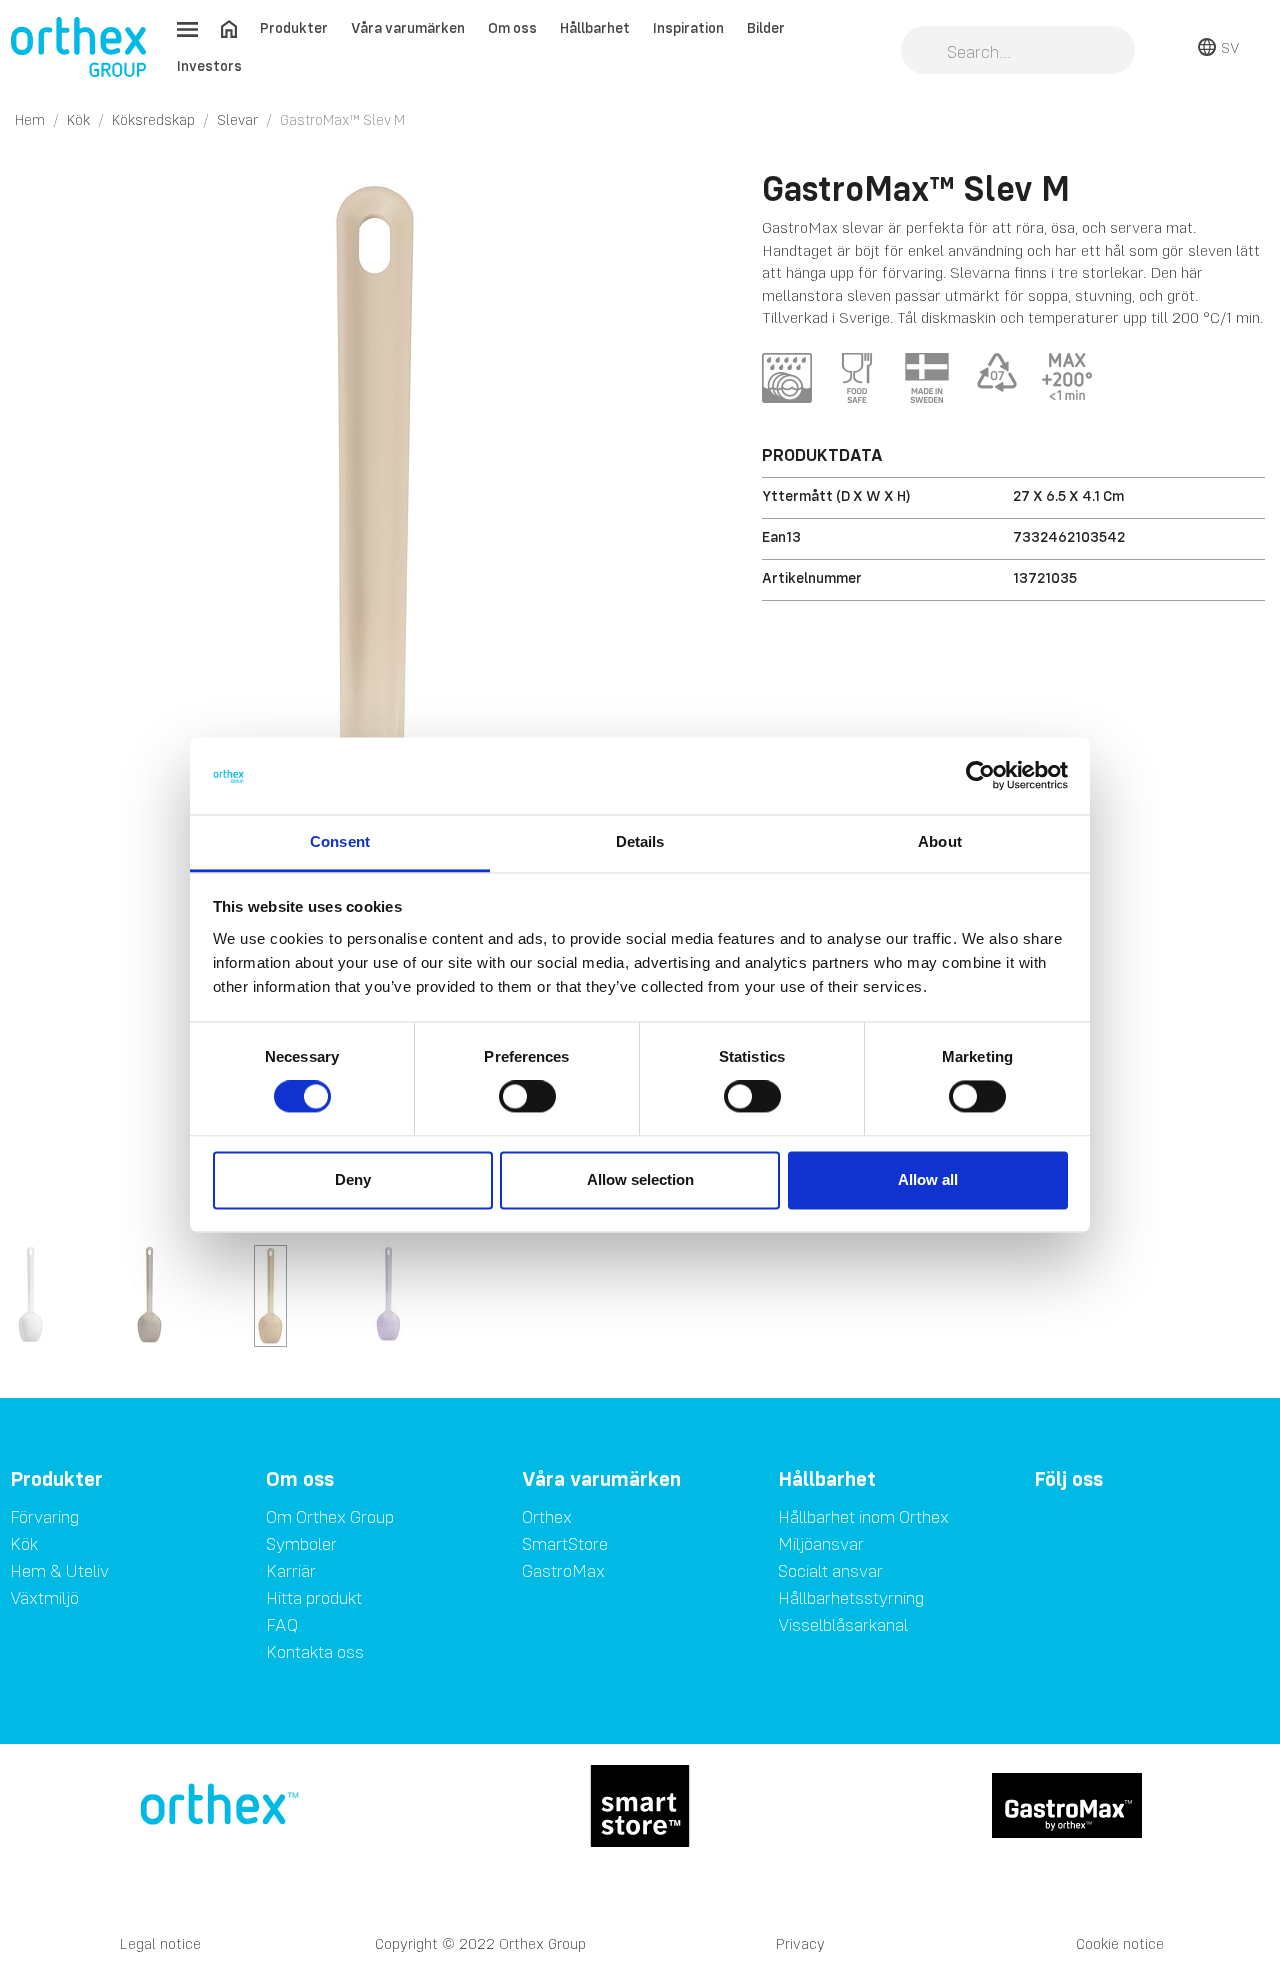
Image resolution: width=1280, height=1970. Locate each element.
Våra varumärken (408, 27)
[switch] (527, 1097)
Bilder (766, 27)
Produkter (294, 27)
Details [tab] (640, 841)
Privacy (800, 1943)
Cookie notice (1120, 1943)
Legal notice (160, 1943)
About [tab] (940, 841)
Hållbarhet (595, 27)
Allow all (928, 1179)
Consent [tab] (340, 841)
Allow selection (640, 1179)
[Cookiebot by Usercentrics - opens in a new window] (980, 776)
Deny (353, 1179)
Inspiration (688, 27)
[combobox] (1018, 52)
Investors (209, 65)
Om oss (512, 27)
